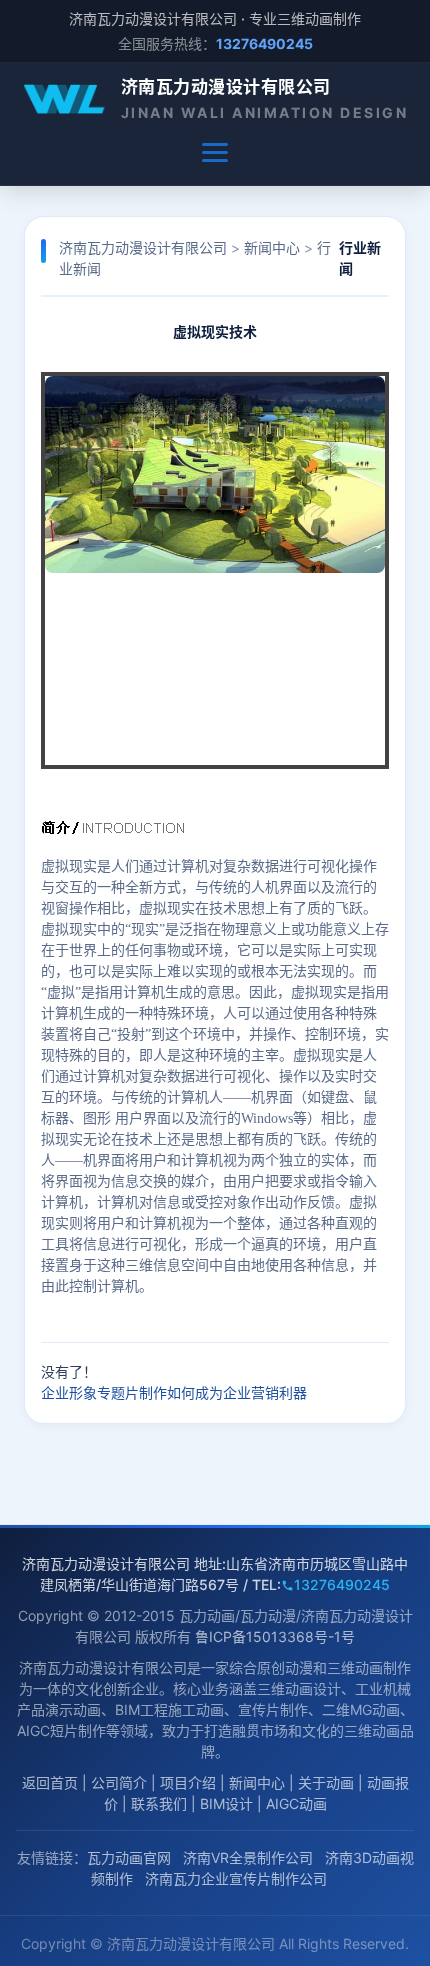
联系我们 (159, 1803)
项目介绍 (188, 1782)
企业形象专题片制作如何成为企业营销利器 (174, 1392)
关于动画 (326, 1782)
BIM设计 (226, 1803)
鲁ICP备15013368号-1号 (275, 1636)
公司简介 (119, 1782)
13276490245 (342, 1584)
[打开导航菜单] (215, 153)
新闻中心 (272, 247)
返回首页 (50, 1782)
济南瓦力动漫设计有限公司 (226, 87)
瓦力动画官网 (129, 1857)
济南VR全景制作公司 (248, 1857)
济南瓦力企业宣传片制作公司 (236, 1878)
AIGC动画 (296, 1803)
